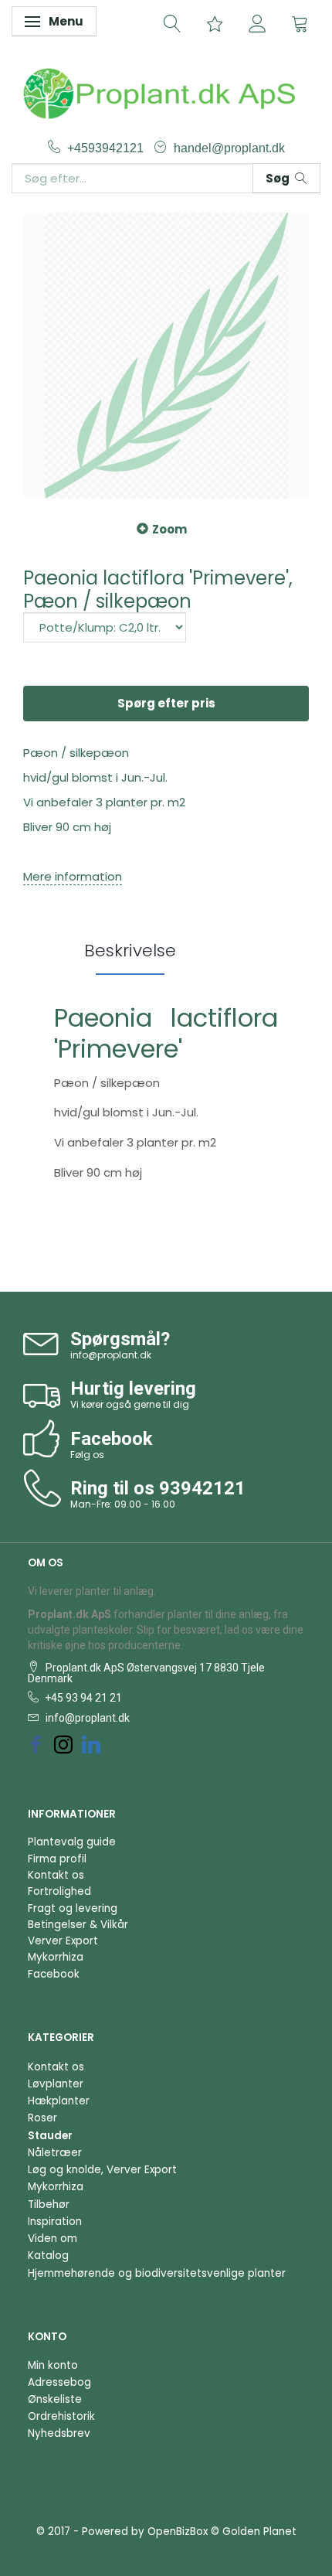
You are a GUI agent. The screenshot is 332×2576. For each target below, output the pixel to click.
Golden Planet (259, 2532)
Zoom (169, 529)
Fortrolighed (59, 1891)
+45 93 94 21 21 (82, 1698)
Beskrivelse (130, 951)
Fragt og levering (73, 1908)
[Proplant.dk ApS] (166, 92)
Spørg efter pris (166, 703)
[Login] (257, 22)
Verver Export (63, 1941)
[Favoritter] (215, 22)
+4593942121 (107, 148)
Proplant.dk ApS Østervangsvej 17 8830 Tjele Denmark (146, 1673)
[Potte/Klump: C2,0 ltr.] (105, 627)
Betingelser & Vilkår (78, 1925)
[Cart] (300, 22)
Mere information (73, 876)
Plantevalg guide (72, 1842)
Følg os (87, 1455)
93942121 (202, 1488)
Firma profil (57, 1859)
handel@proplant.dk (229, 148)
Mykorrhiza (56, 1957)
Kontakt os (56, 1875)
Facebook (54, 1974)
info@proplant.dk (111, 1355)
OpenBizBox (178, 2532)
